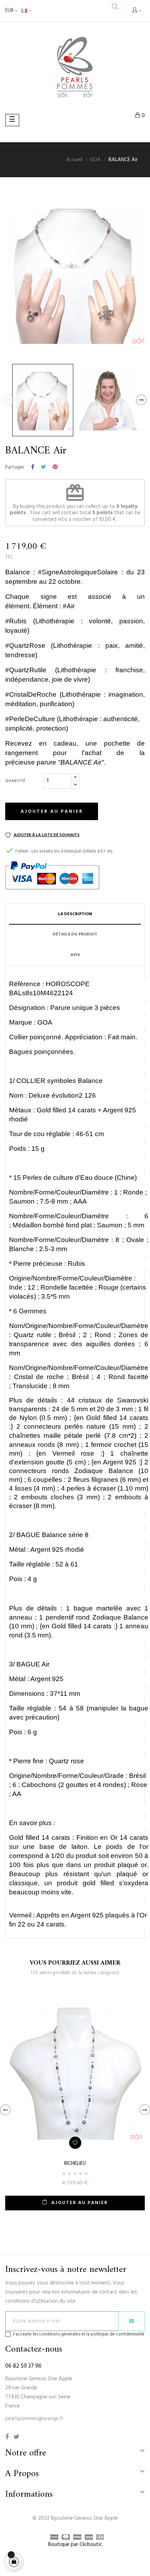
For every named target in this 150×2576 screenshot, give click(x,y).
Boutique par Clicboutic (75, 2545)
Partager (33, 467)
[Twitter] (17, 2437)
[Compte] (137, 11)
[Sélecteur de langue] (26, 11)
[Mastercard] (64, 2538)
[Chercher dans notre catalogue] (115, 8)
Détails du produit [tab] (75, 934)
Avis (75, 955)
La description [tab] (75, 914)
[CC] (98, 2538)
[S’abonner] (132, 2321)
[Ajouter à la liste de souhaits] (75, 2143)
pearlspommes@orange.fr (34, 2419)
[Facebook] (7, 2437)
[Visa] (87, 2538)
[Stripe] (76, 2538)
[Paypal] (52, 2538)
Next (141, 400)
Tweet (43, 467)
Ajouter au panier (52, 812)
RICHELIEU (75, 2164)
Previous (9, 400)
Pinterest (55, 467)
